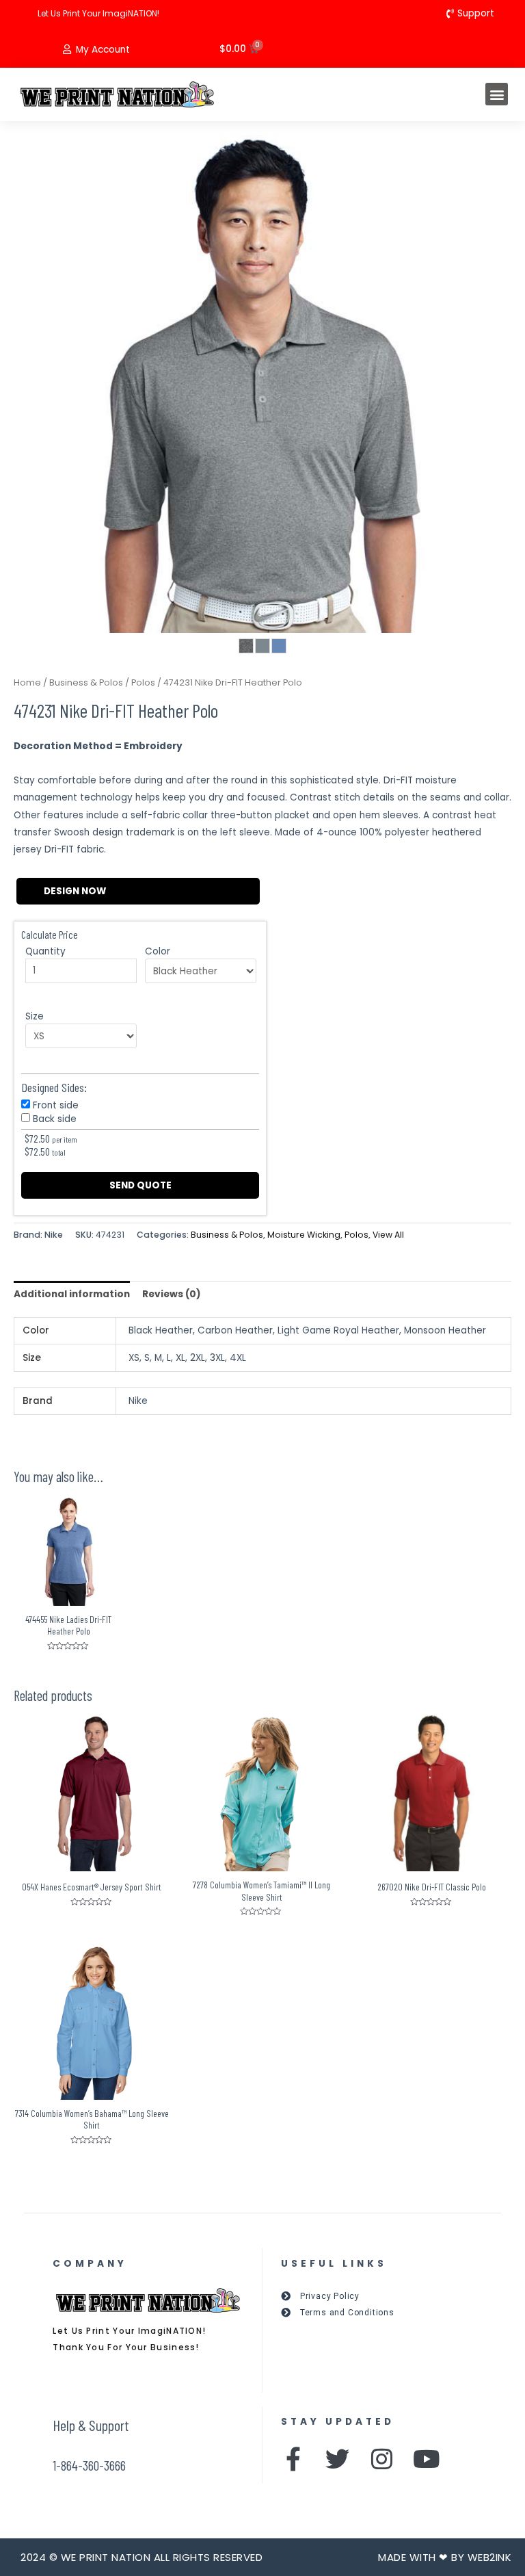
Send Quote (140, 1185)
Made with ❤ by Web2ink (445, 2557)
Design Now (75, 891)
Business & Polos (86, 682)
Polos (143, 682)
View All (388, 1235)
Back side (55, 1119)
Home (27, 682)
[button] (497, 94)
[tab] (72, 1294)
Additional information (72, 1294)
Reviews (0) (172, 1294)
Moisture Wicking (304, 1235)
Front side (56, 1105)
